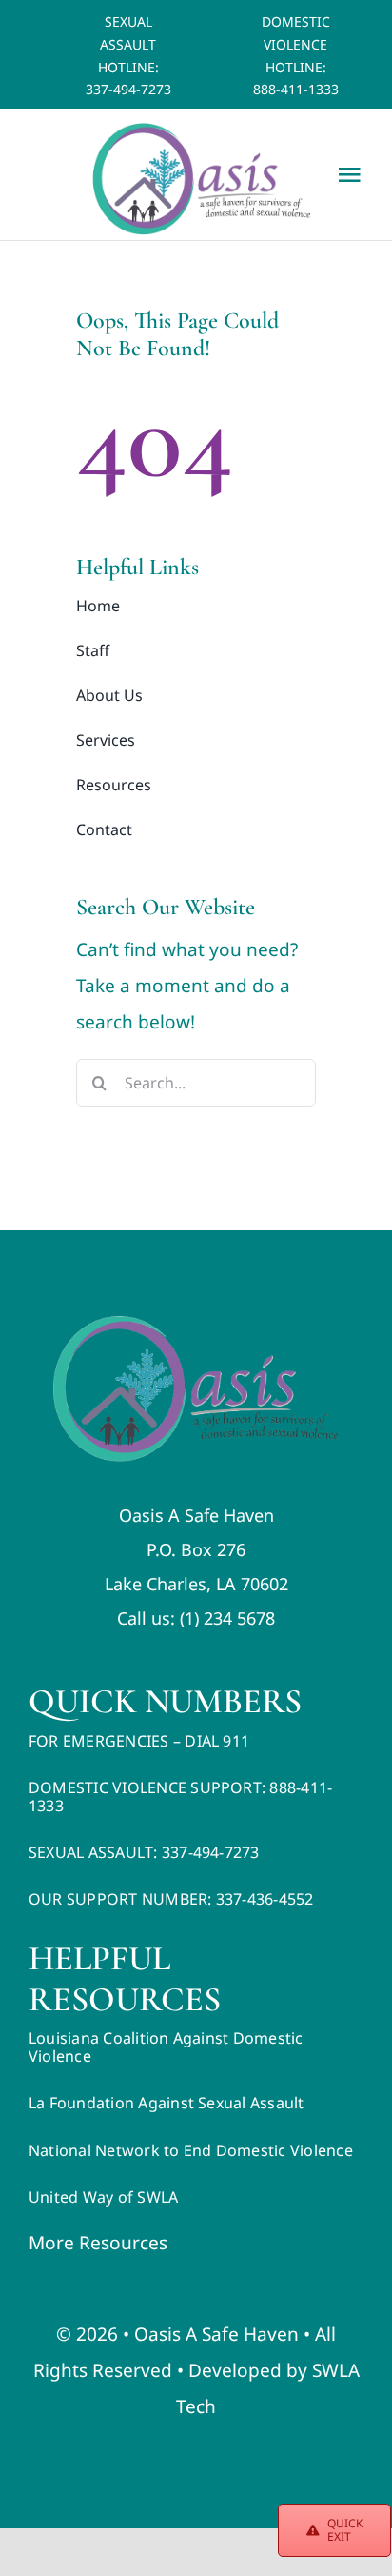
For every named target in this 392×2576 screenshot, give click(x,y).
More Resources (98, 2243)
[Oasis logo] (196, 1325)
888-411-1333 (296, 89)
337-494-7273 (128, 89)
